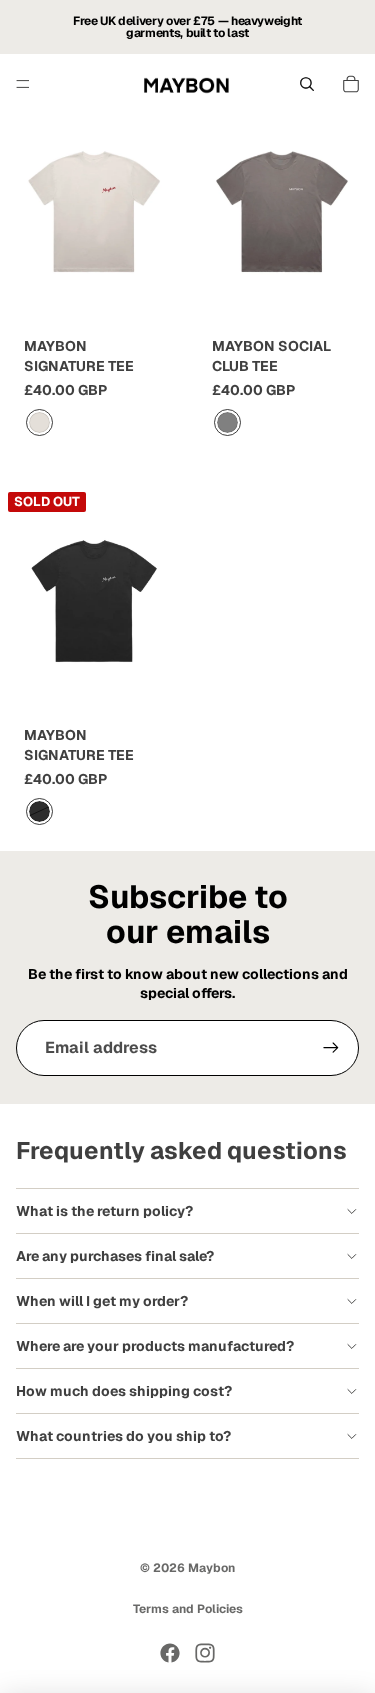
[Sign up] (331, 1048)
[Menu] (23, 84)
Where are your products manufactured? (155, 1346)
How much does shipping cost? (124, 1391)
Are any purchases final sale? (115, 1256)
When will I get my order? (102, 1301)
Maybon (211, 1568)
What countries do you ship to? (123, 1436)
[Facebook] (170, 1653)
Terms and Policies (188, 1609)
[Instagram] (205, 1653)
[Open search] (307, 84)
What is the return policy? (104, 1211)
